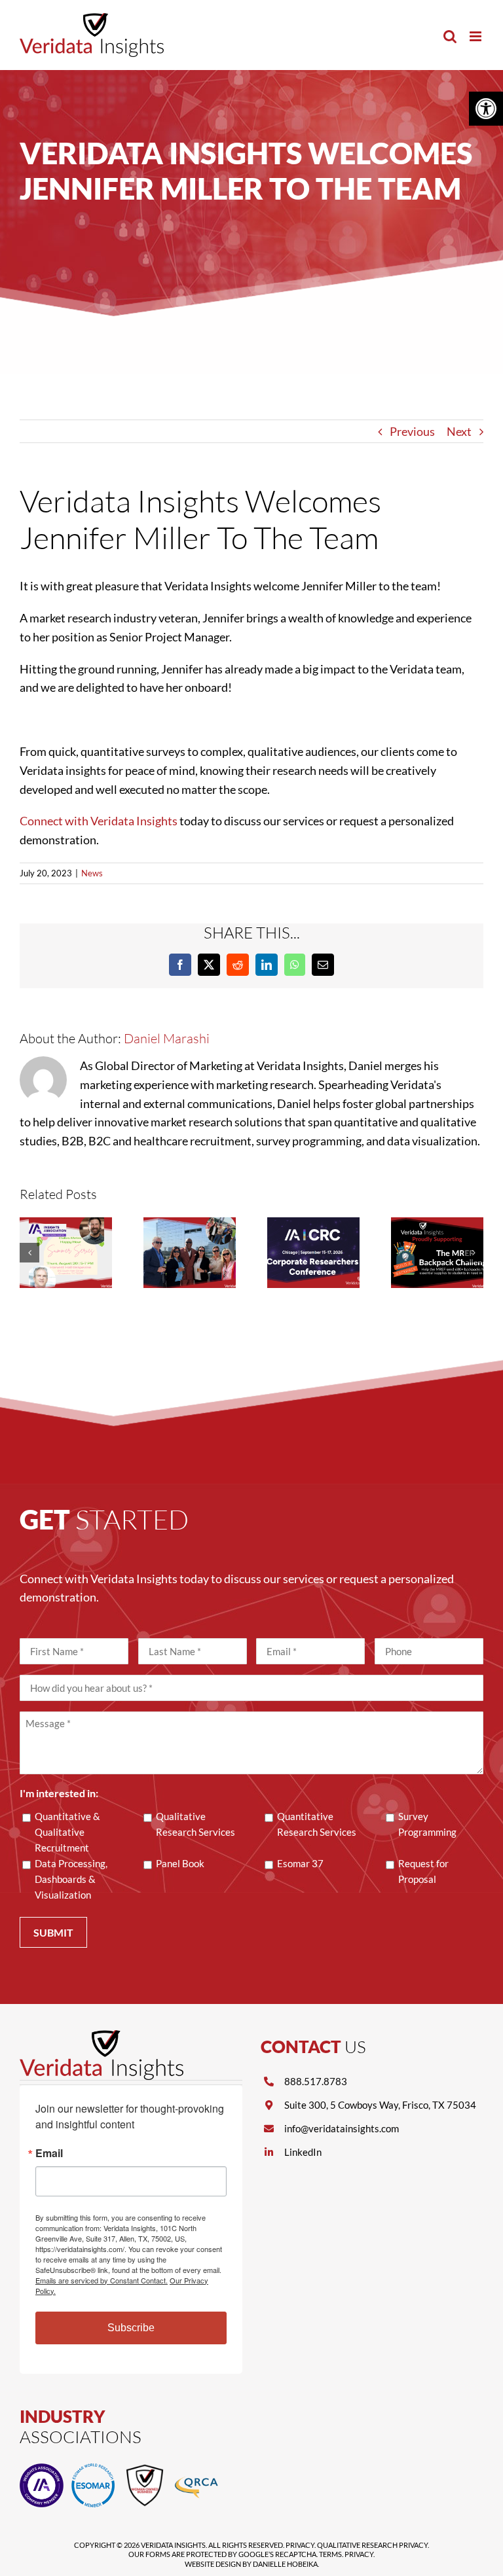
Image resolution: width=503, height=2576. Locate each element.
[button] (486, 109)
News (92, 873)
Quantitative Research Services (317, 1824)
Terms (330, 2554)
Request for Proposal (423, 1871)
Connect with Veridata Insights (99, 821)
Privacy (300, 2545)
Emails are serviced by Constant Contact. (102, 2280)
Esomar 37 (300, 1863)
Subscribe (131, 2328)
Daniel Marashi (167, 1038)
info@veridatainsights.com (342, 2128)
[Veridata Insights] (102, 2036)
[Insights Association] (42, 2469)
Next (459, 431)
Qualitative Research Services (196, 1824)
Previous (412, 431)
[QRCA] (196, 2469)
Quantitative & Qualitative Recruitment (67, 1832)
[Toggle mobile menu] (476, 36)
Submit (53, 1932)
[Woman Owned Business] (145, 2469)
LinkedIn (303, 2152)
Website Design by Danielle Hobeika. (252, 2564)
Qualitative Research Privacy (372, 2545)
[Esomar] (93, 2469)
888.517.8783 (316, 2081)
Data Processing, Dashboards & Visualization (71, 1879)
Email (49, 2153)
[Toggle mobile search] (450, 36)
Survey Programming (427, 1824)
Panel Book (180, 1863)
